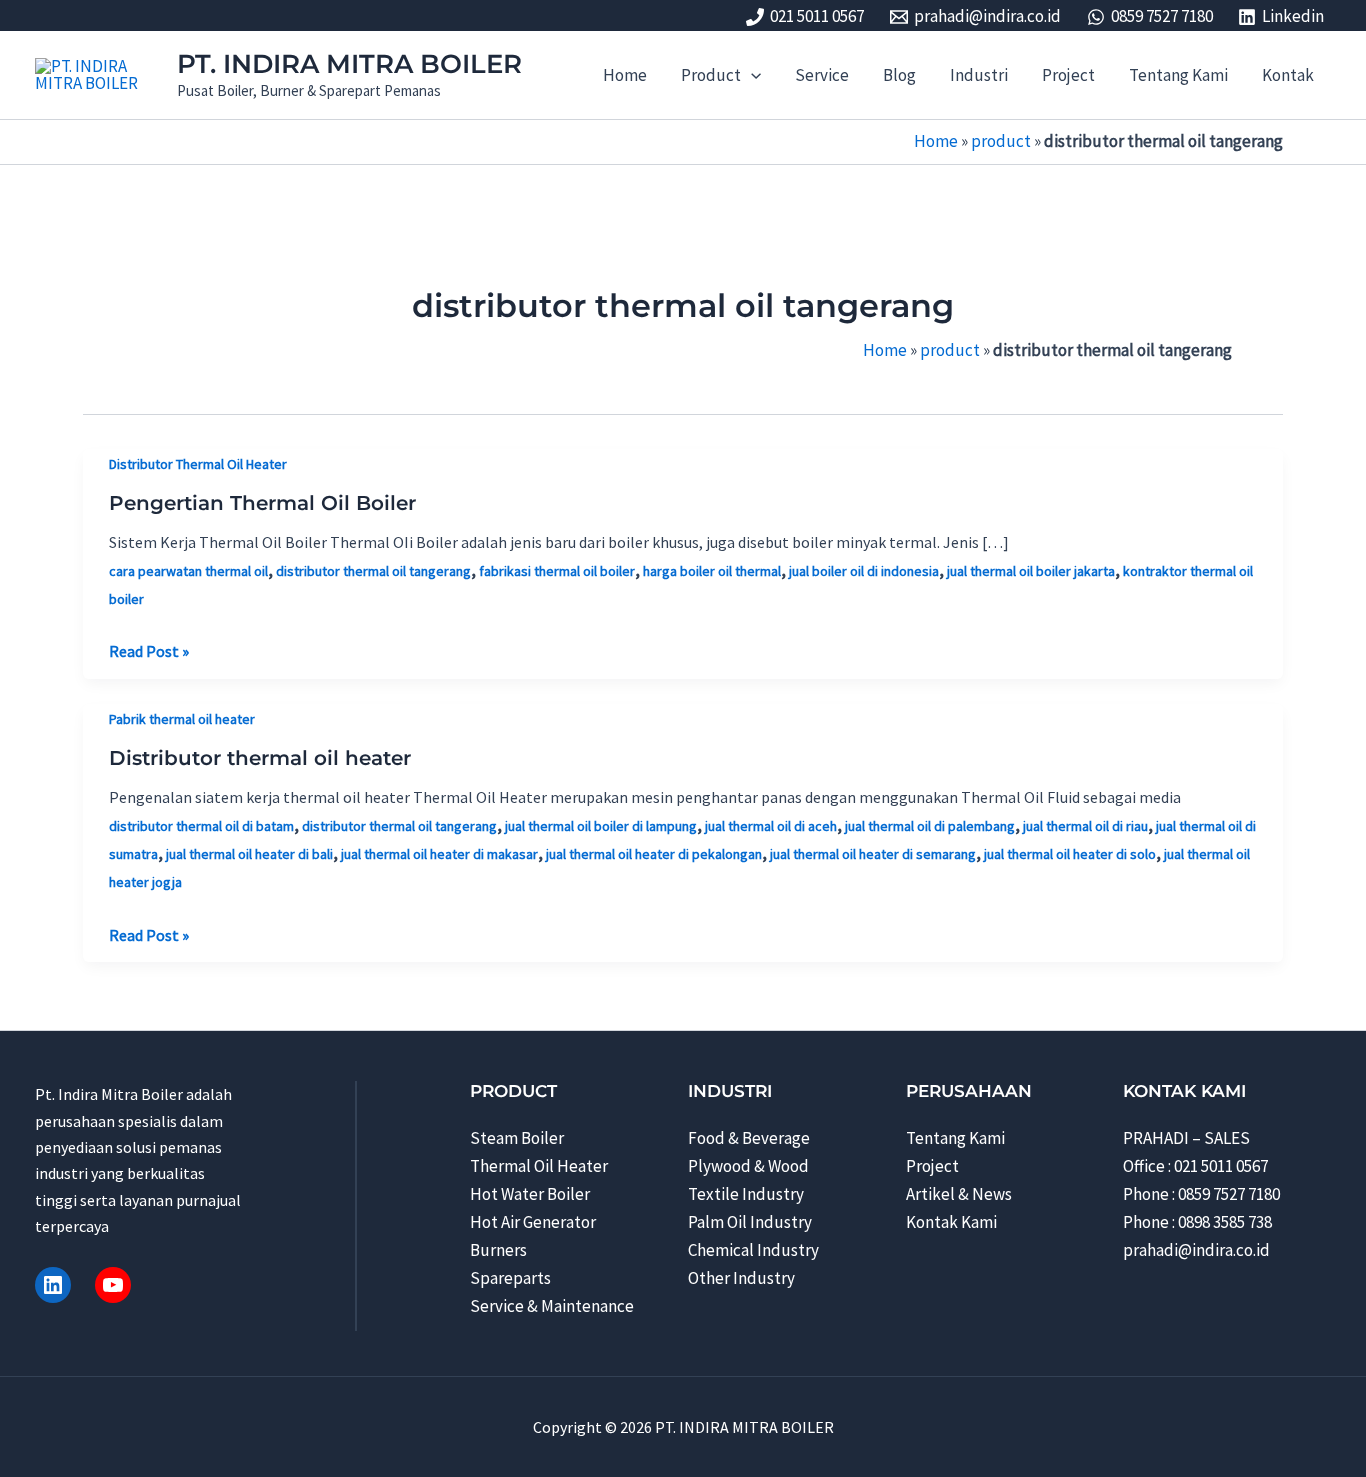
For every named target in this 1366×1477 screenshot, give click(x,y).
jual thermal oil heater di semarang (873, 854)
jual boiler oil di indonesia (864, 571)
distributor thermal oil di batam (201, 826)
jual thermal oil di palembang (930, 826)
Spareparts (510, 1278)
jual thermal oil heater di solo (1070, 854)
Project (932, 1166)
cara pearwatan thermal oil (188, 571)
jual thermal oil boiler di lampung (601, 826)
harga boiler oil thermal (712, 571)
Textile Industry (746, 1194)
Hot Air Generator (533, 1222)
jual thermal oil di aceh (771, 826)
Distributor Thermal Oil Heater (198, 464)
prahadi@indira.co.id (1196, 1250)
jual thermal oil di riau (1085, 826)
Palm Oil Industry (750, 1222)
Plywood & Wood (748, 1166)
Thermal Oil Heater (539, 1166)
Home (936, 141)
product (1001, 141)
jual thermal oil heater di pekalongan (654, 854)
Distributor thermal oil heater (260, 758)
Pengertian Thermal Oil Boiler (262, 503)
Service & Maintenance (552, 1306)
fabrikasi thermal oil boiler (557, 571)
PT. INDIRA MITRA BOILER (349, 64)
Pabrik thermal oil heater (182, 719)
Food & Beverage (749, 1138)
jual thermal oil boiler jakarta (1031, 571)
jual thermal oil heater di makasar (439, 854)
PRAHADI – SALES (1186, 1138)
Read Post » (149, 652)
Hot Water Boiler (530, 1194)
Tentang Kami (955, 1138)
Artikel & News (959, 1194)
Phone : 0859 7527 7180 (1201, 1194)
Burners (498, 1250)
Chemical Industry (753, 1250)
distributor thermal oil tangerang (373, 571)
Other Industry (741, 1278)
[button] (751, 75)
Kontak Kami (951, 1222)
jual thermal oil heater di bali (249, 854)
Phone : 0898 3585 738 (1197, 1222)
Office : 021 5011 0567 (1195, 1166)
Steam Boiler (517, 1138)
